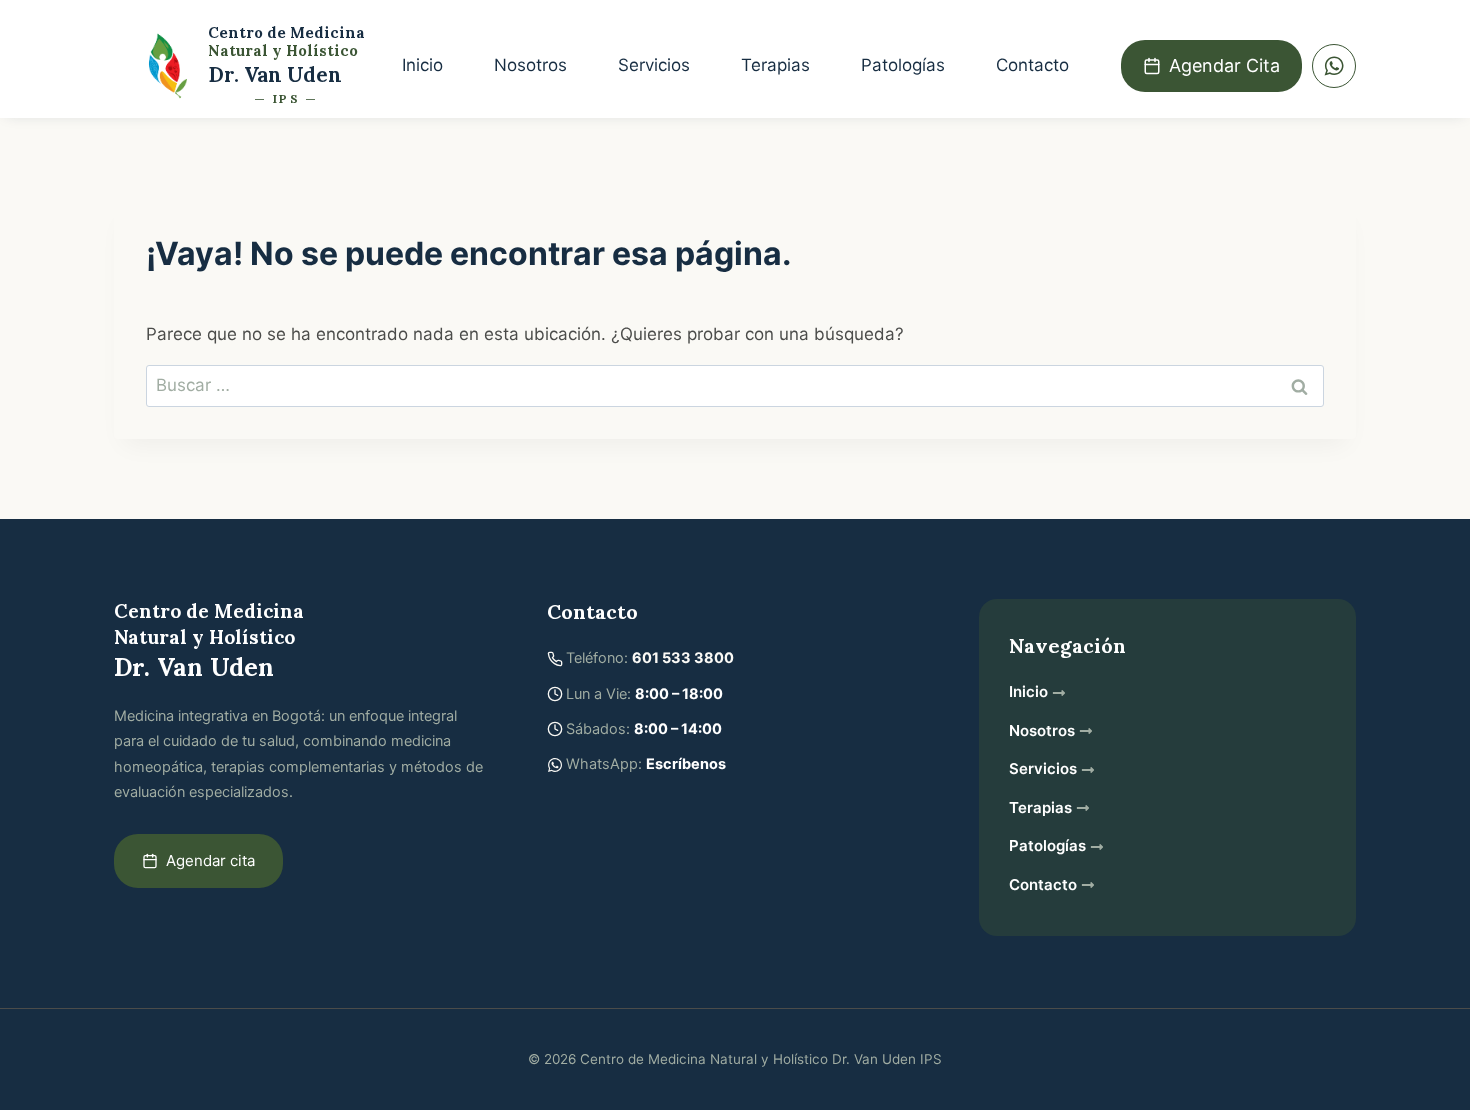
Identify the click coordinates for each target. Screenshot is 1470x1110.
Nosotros (530, 65)
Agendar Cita (1224, 65)
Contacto (1032, 65)
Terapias (775, 65)
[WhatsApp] (1334, 66)
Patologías (903, 65)
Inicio (422, 65)
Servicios (654, 65)
